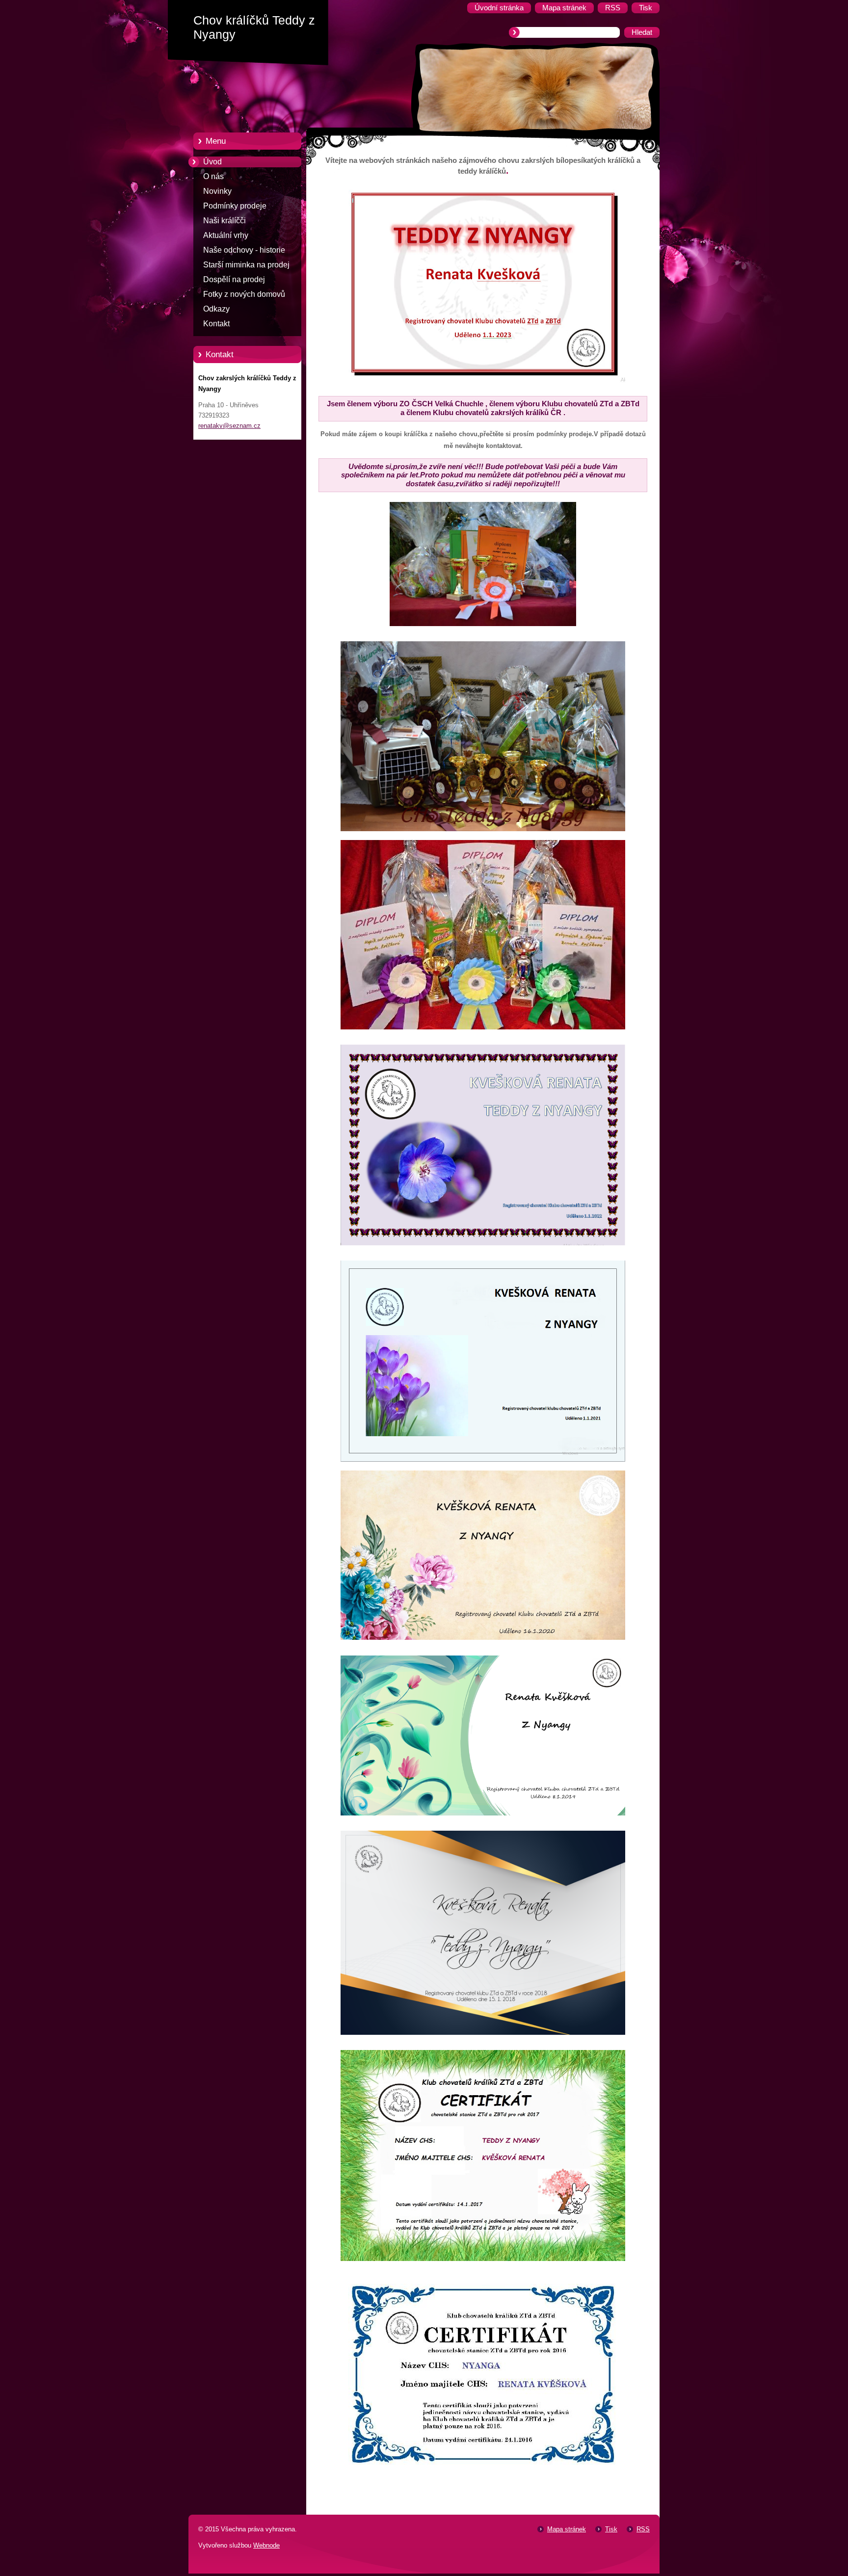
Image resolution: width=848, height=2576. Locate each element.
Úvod (212, 162)
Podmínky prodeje (235, 206)
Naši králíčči (225, 221)
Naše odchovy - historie (244, 250)
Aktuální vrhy (226, 235)
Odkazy (216, 309)
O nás (213, 176)
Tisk (611, 2529)
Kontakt (216, 324)
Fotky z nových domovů (244, 294)
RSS (643, 2529)
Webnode (266, 2545)
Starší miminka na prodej (246, 265)
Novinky (217, 191)
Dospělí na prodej (234, 279)
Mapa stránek (567, 2529)
